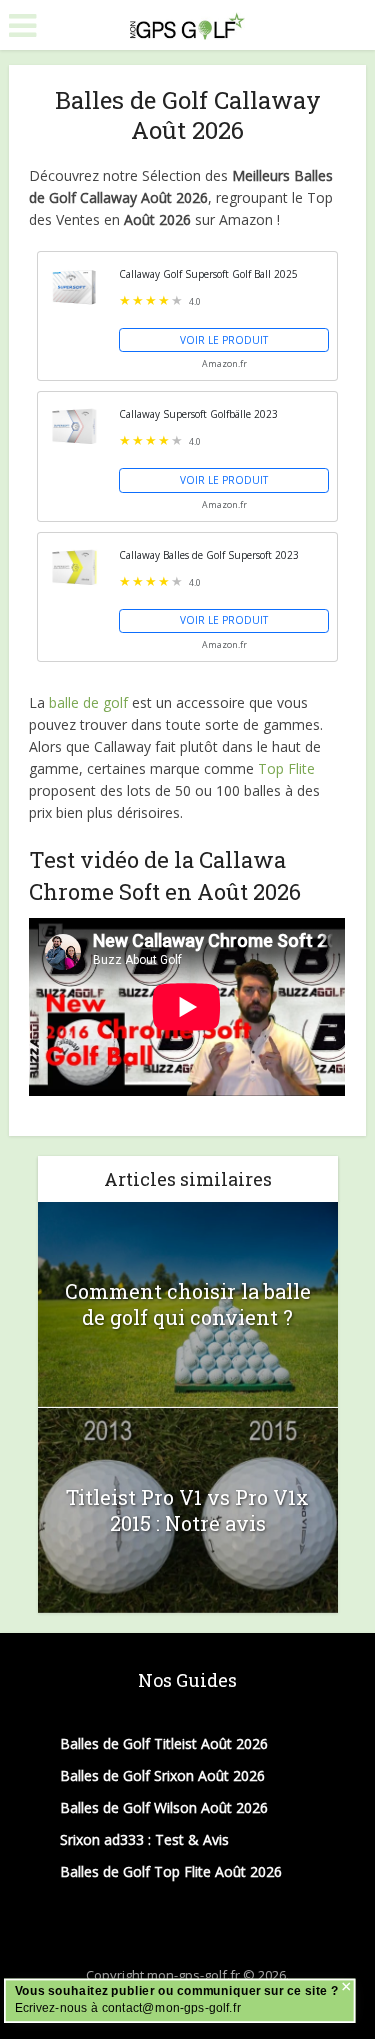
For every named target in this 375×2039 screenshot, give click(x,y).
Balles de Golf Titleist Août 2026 (164, 1743)
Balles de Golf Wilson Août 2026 (164, 1807)
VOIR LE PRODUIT (224, 340)
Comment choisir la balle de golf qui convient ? (188, 1304)
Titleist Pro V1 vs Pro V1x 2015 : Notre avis (187, 1510)
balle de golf (88, 702)
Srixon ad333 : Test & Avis (144, 1839)
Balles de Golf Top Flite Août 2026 (171, 1871)
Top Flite (286, 768)
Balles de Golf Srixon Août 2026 (162, 1775)
